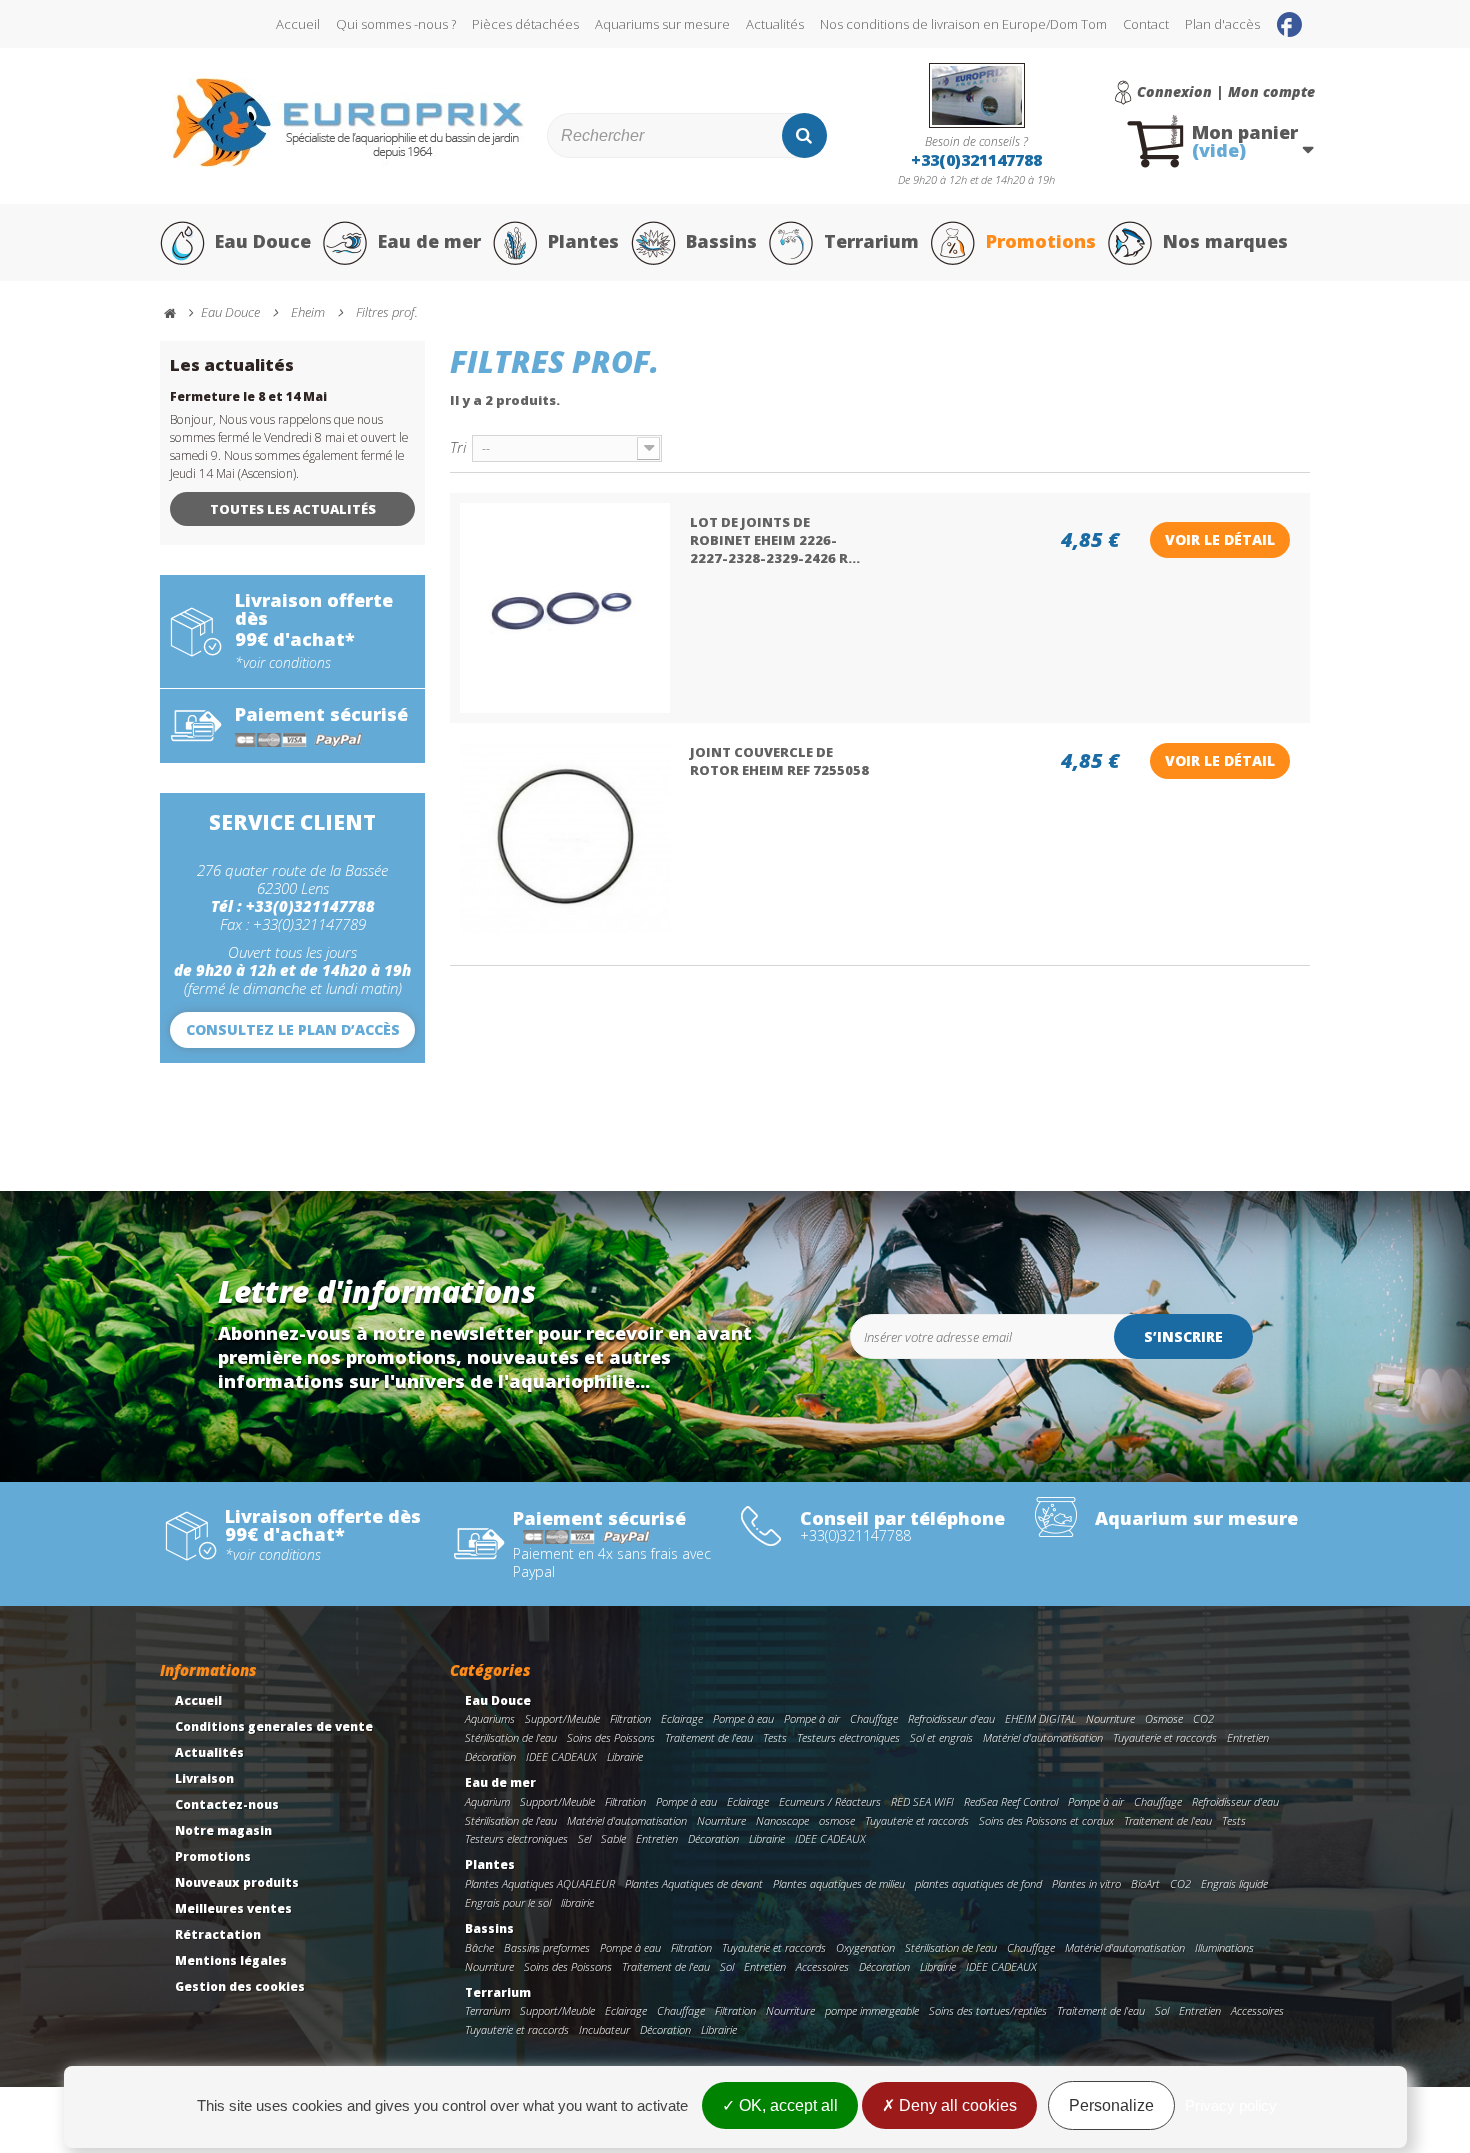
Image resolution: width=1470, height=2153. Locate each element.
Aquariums (490, 1718)
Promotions (1041, 241)
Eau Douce (263, 241)
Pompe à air (812, 1718)
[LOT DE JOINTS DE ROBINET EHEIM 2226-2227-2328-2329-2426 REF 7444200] (565, 608)
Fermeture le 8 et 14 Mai (248, 396)
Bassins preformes (547, 1947)
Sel (584, 1838)
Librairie (625, 1756)
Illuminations (1224, 1947)
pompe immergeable (872, 2010)
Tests (775, 1737)
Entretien (1248, 1737)
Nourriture (1110, 1718)
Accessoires (822, 1966)
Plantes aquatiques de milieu (839, 1883)
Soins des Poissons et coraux (1046, 1820)
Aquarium (487, 1801)
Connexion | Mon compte (1226, 92)
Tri (458, 446)
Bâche (479, 1947)
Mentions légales (231, 1960)
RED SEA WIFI (922, 1801)
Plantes (583, 241)
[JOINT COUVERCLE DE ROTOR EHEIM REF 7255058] (565, 838)
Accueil (298, 24)
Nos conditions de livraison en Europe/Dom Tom (963, 24)
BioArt (1145, 1883)
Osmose (1164, 1718)
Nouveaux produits (237, 1882)
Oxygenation (865, 1947)
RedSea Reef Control (1011, 1801)
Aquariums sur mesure (662, 24)
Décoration (490, 1756)
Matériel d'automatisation (1043, 1737)
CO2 (1203, 1718)
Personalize (1111, 2105)
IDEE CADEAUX (561, 1756)
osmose (837, 1820)
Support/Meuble (562, 1718)
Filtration (630, 1718)
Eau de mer (429, 241)
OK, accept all (786, 2105)
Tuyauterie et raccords (1165, 1737)
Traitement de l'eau (709, 1737)
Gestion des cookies (240, 1986)
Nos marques (1225, 241)
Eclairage (682, 1718)
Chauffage (874, 1718)
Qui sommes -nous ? (396, 24)
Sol (727, 1966)
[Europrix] (348, 122)
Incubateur (604, 2029)
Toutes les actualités (293, 509)
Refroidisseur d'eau (951, 1718)
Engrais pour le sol (508, 1902)
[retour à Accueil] (179, 313)
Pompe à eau (743, 1718)
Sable (613, 1838)
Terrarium (871, 241)
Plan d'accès (1222, 24)
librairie (577, 1902)
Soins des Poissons (611, 1737)
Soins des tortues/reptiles (988, 2010)
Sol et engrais (941, 1737)
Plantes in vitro (1086, 1883)
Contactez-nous (227, 1804)
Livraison (204, 1778)
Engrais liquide (1234, 1883)
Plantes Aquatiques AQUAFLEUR (540, 1883)
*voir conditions (283, 663)
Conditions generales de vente (274, 1726)
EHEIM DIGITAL (1040, 1718)
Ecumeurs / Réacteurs (830, 1801)
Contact (1146, 24)
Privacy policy (1231, 2105)
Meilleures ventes (233, 1908)
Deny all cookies (956, 2105)
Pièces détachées (525, 24)
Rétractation (218, 1934)
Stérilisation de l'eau (511, 1737)
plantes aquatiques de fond (978, 1883)
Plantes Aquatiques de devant (694, 1883)
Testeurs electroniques (848, 1737)
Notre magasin (223, 1830)
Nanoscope (782, 1820)
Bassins (721, 241)
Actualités (775, 24)
